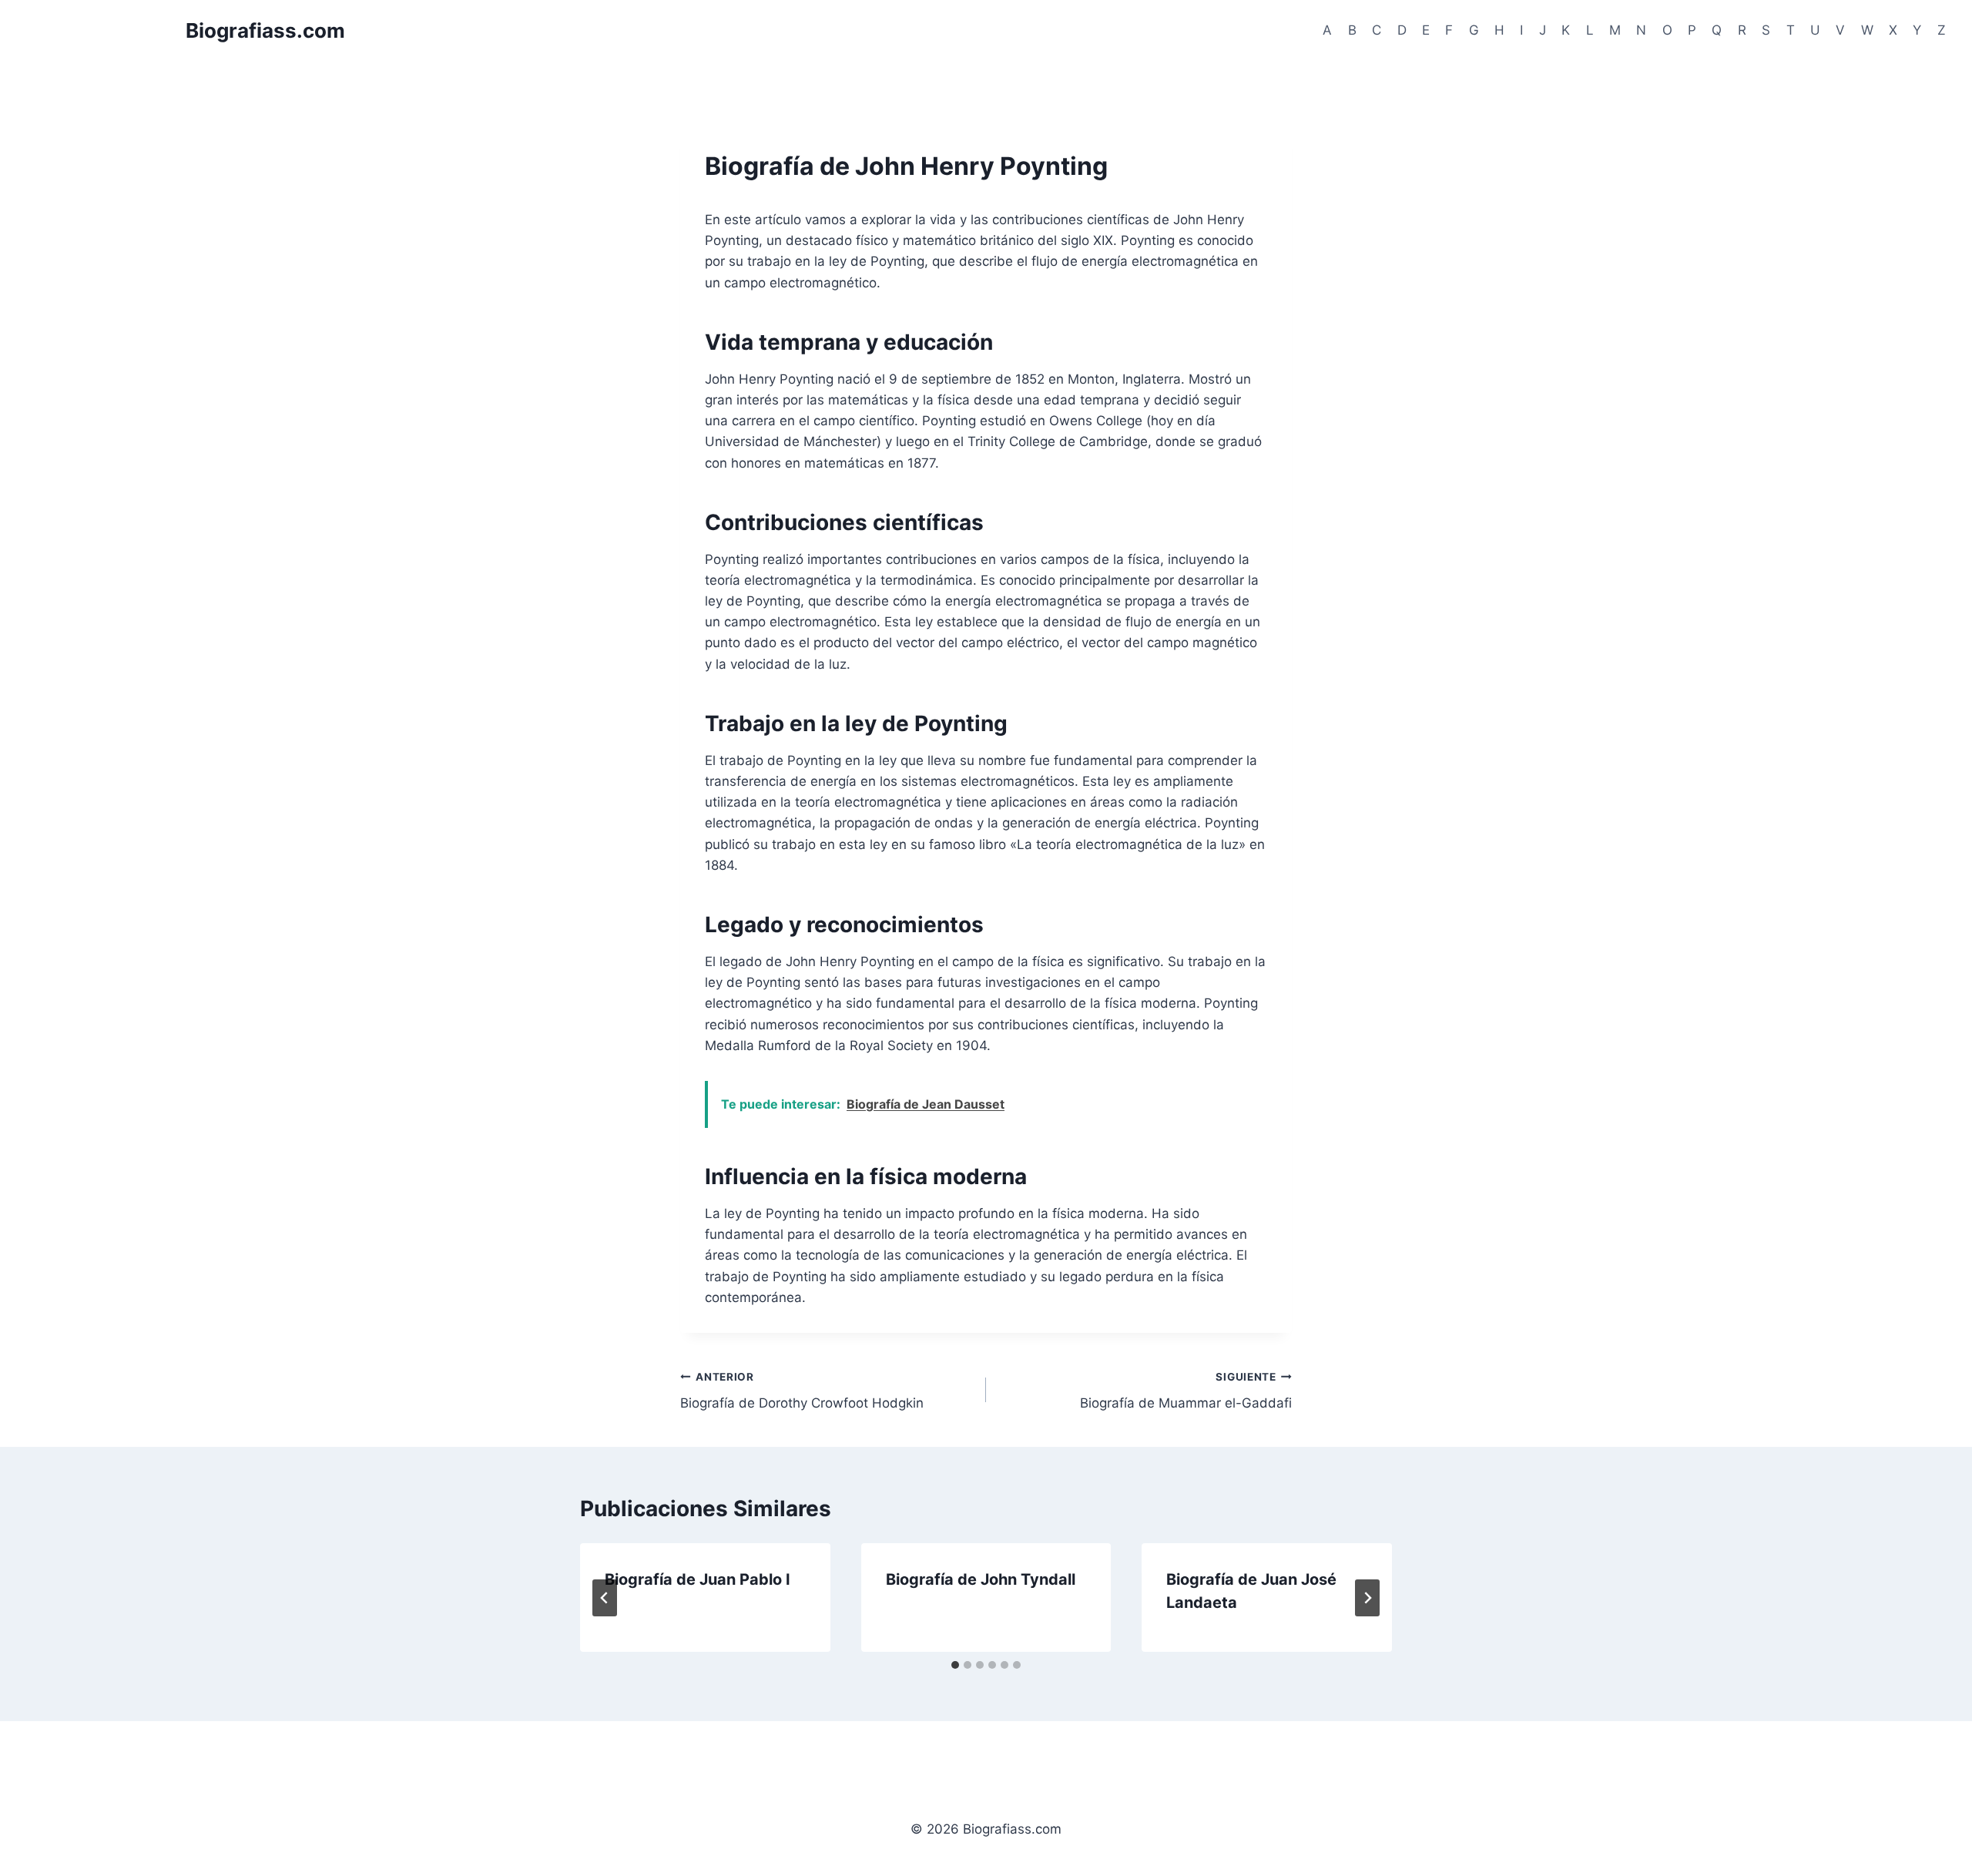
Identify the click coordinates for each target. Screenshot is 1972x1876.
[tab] (955, 1665)
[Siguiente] (1367, 1598)
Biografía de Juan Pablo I (698, 1579)
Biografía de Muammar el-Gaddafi (1186, 1391)
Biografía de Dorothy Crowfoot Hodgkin (802, 1391)
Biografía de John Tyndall (981, 1579)
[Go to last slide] (605, 1598)
